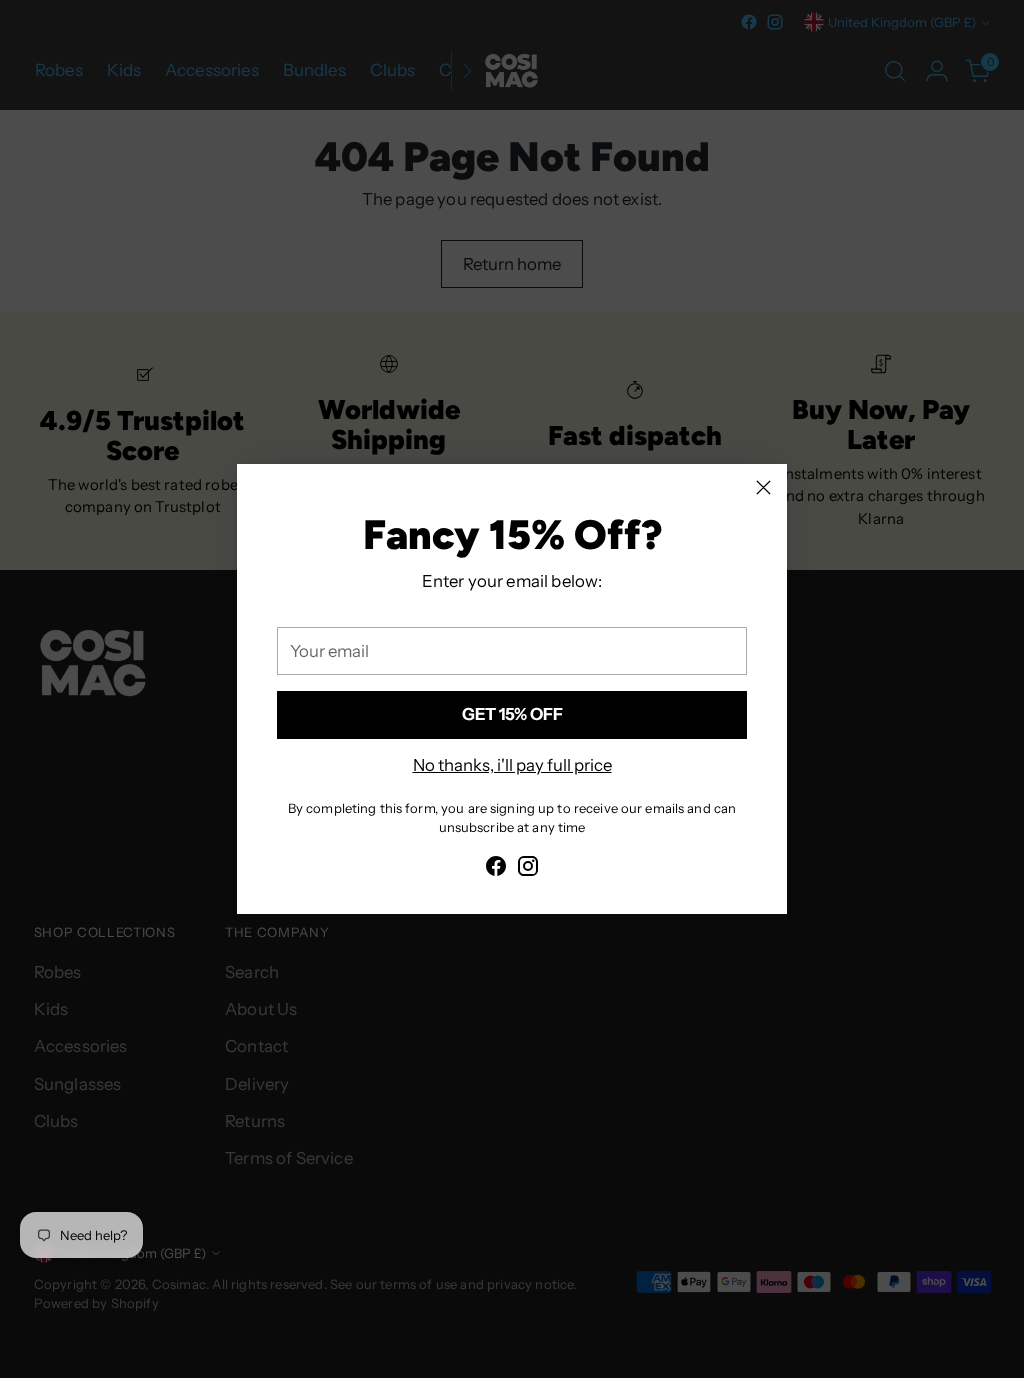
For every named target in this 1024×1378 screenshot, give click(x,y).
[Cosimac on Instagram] (528, 869)
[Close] (763, 487)
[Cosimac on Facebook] (496, 869)
